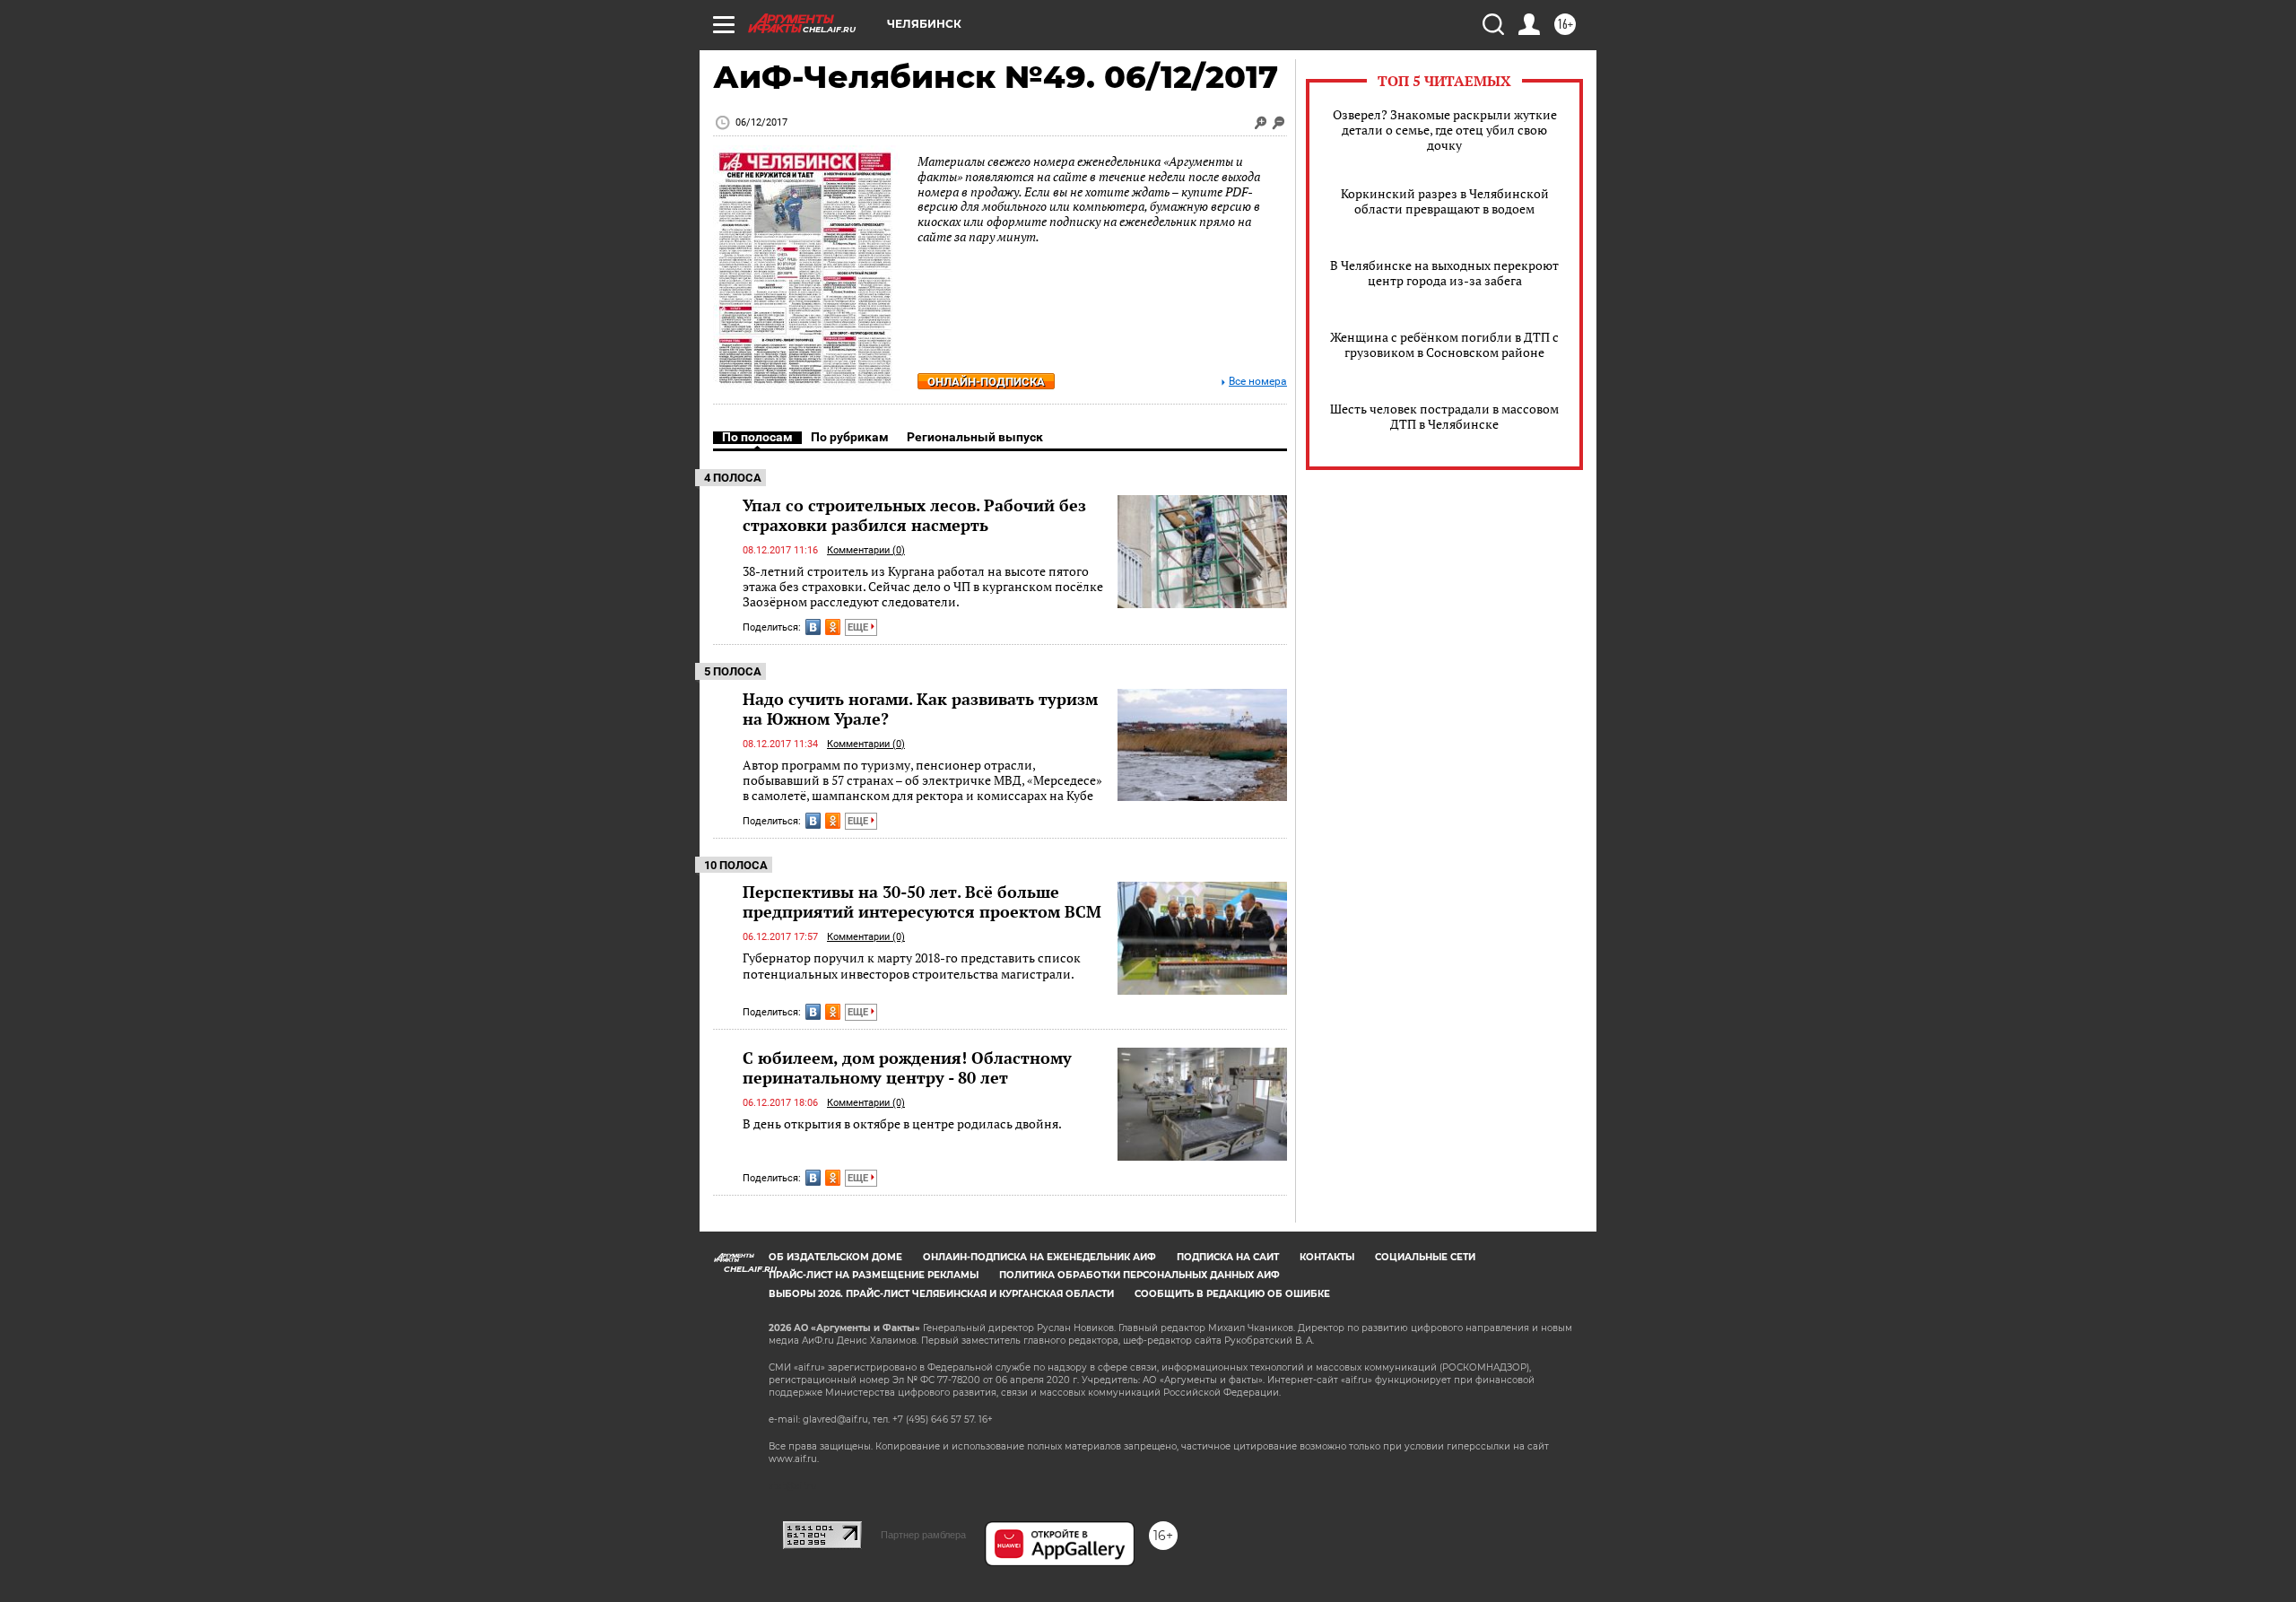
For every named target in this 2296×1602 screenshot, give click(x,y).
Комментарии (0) (866, 550)
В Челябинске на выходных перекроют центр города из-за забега (1444, 273)
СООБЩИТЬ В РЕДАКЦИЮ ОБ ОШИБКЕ (1232, 1294)
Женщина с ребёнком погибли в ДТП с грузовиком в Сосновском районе (1444, 344)
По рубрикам (850, 437)
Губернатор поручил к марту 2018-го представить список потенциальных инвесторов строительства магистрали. (912, 966)
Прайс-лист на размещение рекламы (874, 1275)
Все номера (1258, 382)
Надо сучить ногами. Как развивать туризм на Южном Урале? (920, 709)
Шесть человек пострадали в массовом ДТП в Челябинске (1444, 416)
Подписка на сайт (1228, 1257)
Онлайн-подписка (986, 382)
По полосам (757, 437)
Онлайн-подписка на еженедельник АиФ (1039, 1257)
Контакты (1327, 1257)
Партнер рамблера (923, 1535)
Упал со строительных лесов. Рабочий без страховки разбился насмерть (914, 515)
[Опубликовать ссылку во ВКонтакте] (813, 627)
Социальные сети (1425, 1257)
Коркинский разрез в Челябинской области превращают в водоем (1445, 201)
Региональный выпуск (975, 437)
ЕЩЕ (859, 627)
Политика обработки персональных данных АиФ (1139, 1275)
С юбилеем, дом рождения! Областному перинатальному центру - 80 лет (907, 1067)
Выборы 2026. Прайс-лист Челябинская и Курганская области (941, 1294)
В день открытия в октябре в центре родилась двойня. (902, 1123)
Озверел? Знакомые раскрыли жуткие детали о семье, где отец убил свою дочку (1445, 130)
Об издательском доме (835, 1257)
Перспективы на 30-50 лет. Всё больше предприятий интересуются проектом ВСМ (922, 901)
